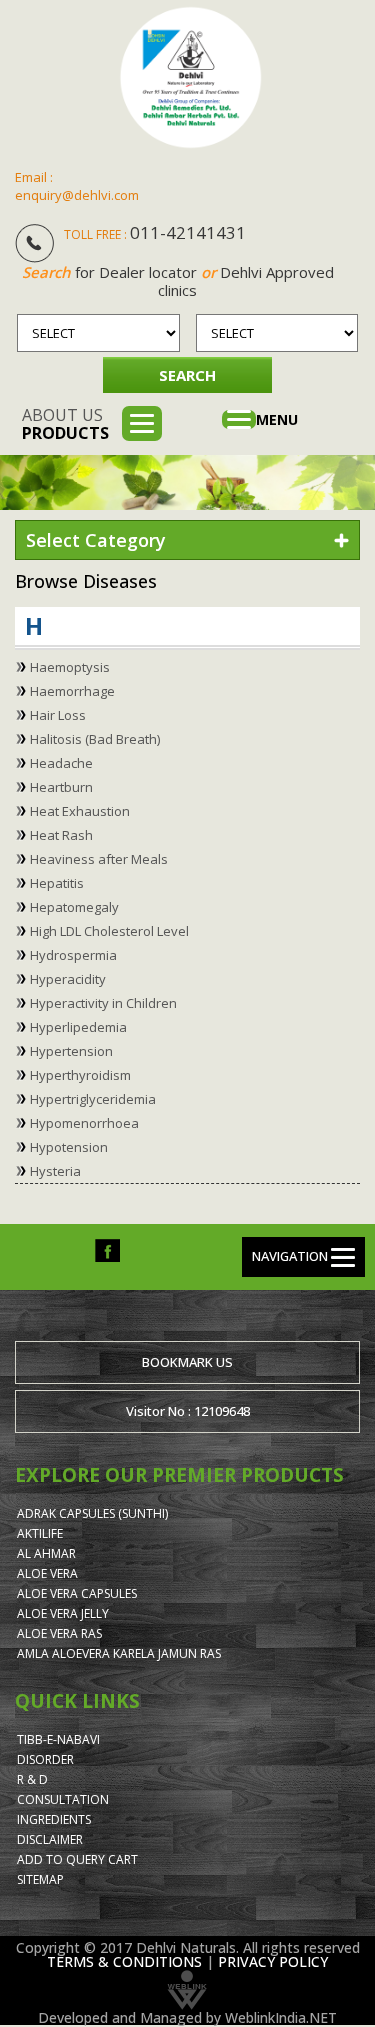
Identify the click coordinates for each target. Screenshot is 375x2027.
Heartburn (61, 787)
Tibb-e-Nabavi (58, 1739)
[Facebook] (107, 1249)
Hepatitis (57, 883)
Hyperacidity (68, 979)
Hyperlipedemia (78, 1027)
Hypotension (69, 1147)
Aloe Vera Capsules (77, 1593)
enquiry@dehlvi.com (77, 195)
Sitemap (40, 1879)
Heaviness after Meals (99, 859)
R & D (32, 1779)
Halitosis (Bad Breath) (95, 739)
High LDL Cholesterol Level (109, 931)
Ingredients (54, 1819)
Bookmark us (187, 1362)
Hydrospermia (73, 955)
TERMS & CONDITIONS (124, 1961)
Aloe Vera (47, 1573)
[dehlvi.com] (190, 77)
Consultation (63, 1799)
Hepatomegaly (74, 907)
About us (65, 424)
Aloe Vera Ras (59, 1633)
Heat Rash (61, 835)
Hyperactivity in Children (103, 1003)
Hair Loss (58, 715)
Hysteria (55, 1171)
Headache (61, 763)
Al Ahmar (46, 1553)
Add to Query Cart (77, 1859)
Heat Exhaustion (80, 811)
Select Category (96, 540)
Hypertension (71, 1051)
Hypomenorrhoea (84, 1123)
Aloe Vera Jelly (63, 1613)
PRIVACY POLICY (273, 1961)
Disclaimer (50, 1839)
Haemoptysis (70, 667)
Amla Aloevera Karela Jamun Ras (119, 1653)
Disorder (45, 1759)
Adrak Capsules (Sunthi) (92, 1513)
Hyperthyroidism (80, 1075)
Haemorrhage (72, 691)
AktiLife (40, 1533)
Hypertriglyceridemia (93, 1099)
